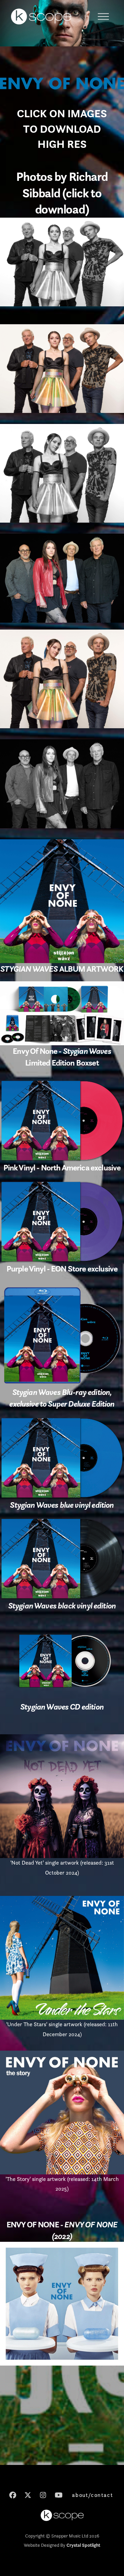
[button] (103, 17)
